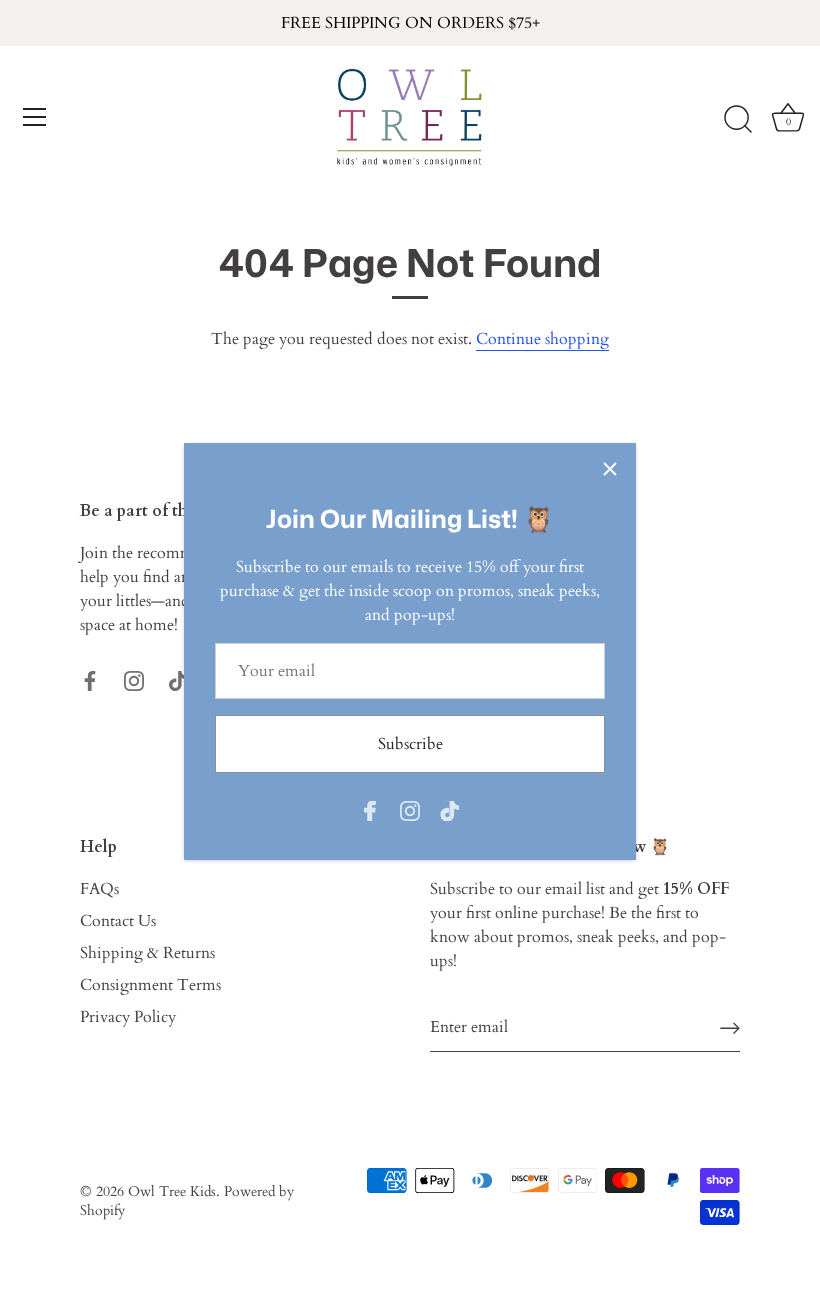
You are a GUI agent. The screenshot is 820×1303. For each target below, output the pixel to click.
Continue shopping (542, 339)
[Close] (610, 469)
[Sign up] (730, 1027)
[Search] (738, 120)
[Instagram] (410, 809)
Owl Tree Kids (172, 1192)
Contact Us (118, 921)
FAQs (99, 889)
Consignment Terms (150, 985)
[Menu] (35, 117)
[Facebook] (370, 809)
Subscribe (410, 744)
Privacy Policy (128, 1017)
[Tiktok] (450, 809)
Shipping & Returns (147, 953)
